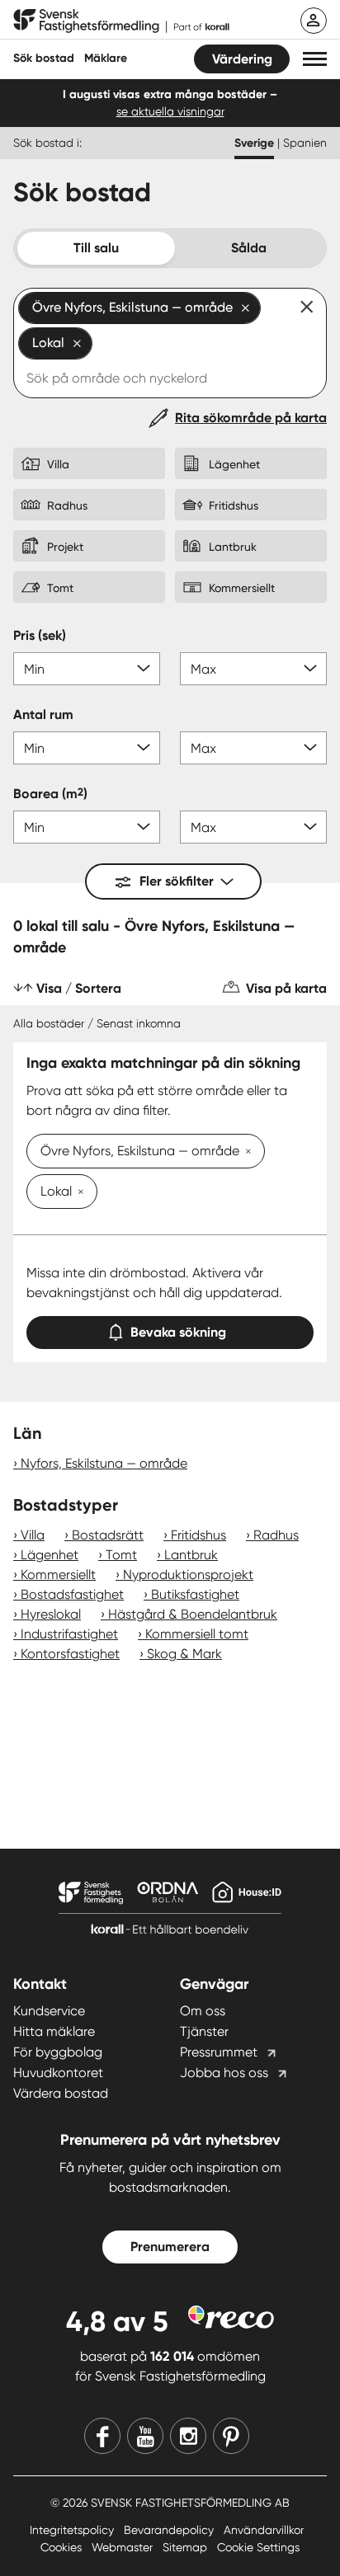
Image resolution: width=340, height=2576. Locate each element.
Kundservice (49, 2011)
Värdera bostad (61, 2093)
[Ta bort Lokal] (78, 1193)
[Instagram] (188, 2436)
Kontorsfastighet (70, 1654)
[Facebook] (102, 2436)
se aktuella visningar (170, 111)
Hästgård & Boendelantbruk (193, 1614)
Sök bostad (44, 58)
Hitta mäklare (54, 2031)
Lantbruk (191, 1555)
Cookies (63, 2547)
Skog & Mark (184, 1654)
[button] (315, 59)
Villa (33, 1535)
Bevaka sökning (178, 1332)
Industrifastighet (69, 1634)
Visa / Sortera (79, 988)
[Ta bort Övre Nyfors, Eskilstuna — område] (245, 1153)
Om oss (203, 2011)
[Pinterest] (231, 2436)
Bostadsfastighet (72, 1594)
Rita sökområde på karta (251, 418)
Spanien (305, 143)
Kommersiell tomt (197, 1634)
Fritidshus (198, 1535)
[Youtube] (145, 2436)
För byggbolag (58, 2052)
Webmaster (124, 2547)
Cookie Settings (258, 2547)
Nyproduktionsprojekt (188, 1575)
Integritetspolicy (73, 2530)
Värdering (242, 59)
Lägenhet (50, 1555)
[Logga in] (314, 21)
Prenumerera (170, 2247)
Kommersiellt (58, 1575)
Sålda (249, 248)
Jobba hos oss (224, 2073)
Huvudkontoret (58, 2073)
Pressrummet (219, 2052)
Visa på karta (286, 988)
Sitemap (187, 2547)
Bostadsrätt (108, 1535)
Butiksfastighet (195, 1594)
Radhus (276, 1535)
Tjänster (204, 2031)
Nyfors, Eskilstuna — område (104, 1463)
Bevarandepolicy (170, 2530)
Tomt (121, 1555)
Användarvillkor (264, 2530)
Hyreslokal (51, 1614)
